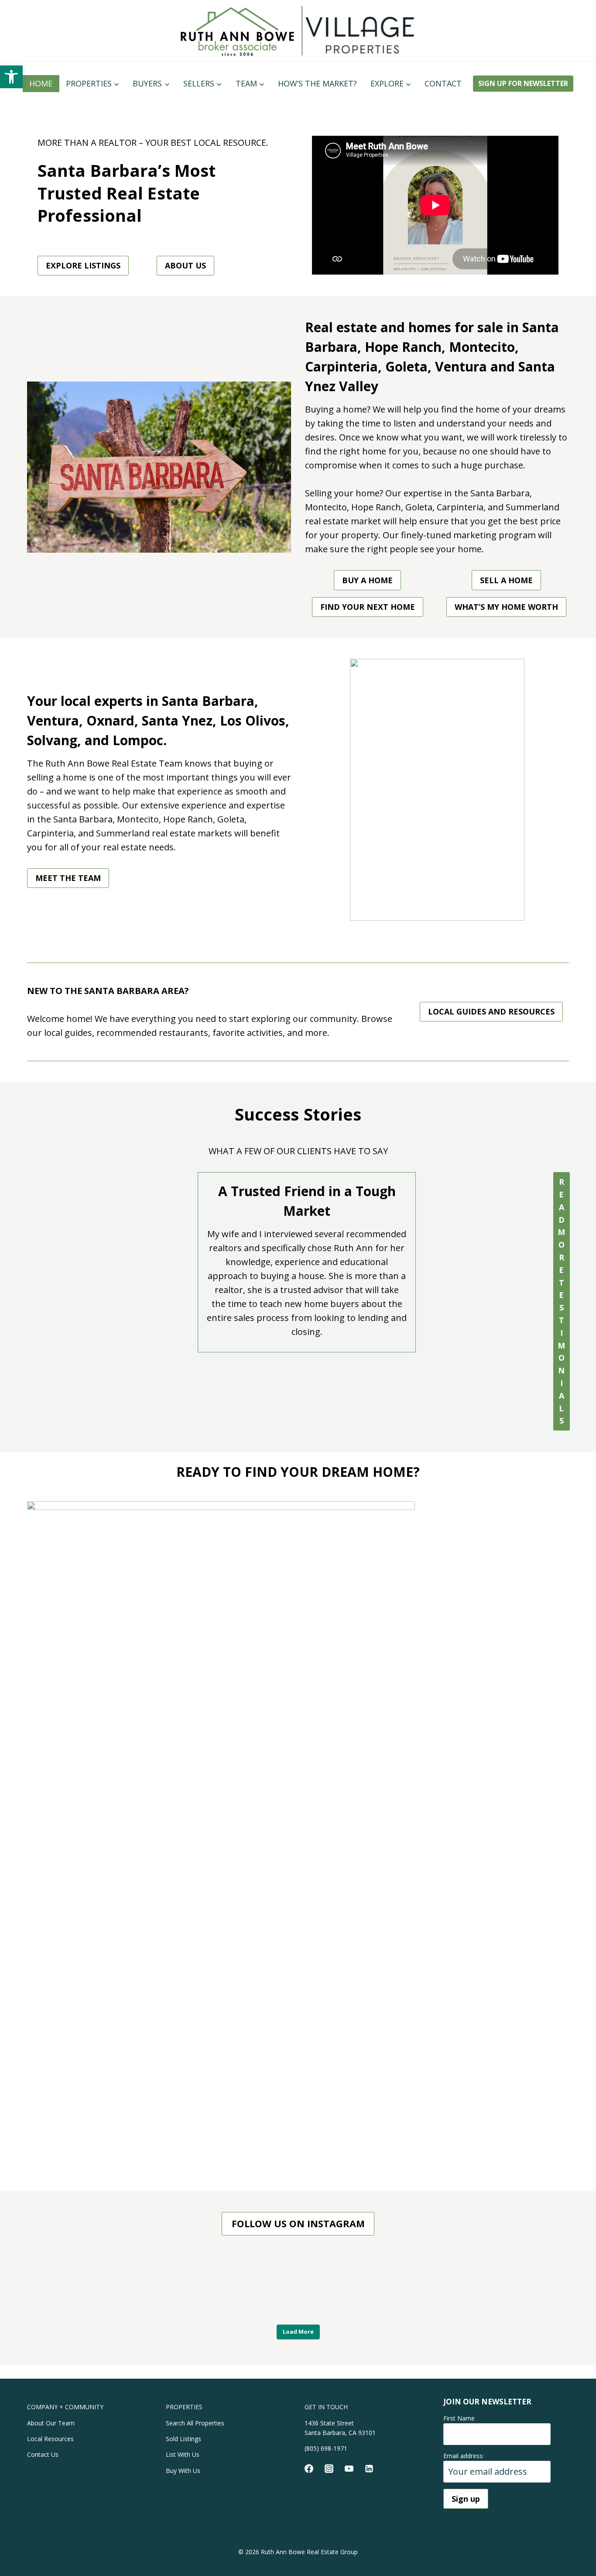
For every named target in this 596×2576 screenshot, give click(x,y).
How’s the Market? (317, 83)
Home (41, 83)
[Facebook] (309, 2469)
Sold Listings (183, 2439)
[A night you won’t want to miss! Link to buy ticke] (66, 2286)
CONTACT (443, 83)
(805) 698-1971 (326, 2448)
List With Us (183, 2454)
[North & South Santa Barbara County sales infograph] (414, 2286)
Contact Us (43, 2454)
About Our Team (51, 2423)
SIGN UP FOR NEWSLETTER (523, 83)
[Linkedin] (369, 2469)
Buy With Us (183, 2471)
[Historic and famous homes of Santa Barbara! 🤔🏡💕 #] (182, 2286)
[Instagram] (329, 2469)
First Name (459, 2418)
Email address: (464, 2456)
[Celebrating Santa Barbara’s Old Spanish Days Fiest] (530, 2286)
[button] (11, 77)
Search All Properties (195, 2423)
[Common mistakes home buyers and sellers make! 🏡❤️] (298, 2286)
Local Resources (50, 2439)
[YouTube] (349, 2469)
